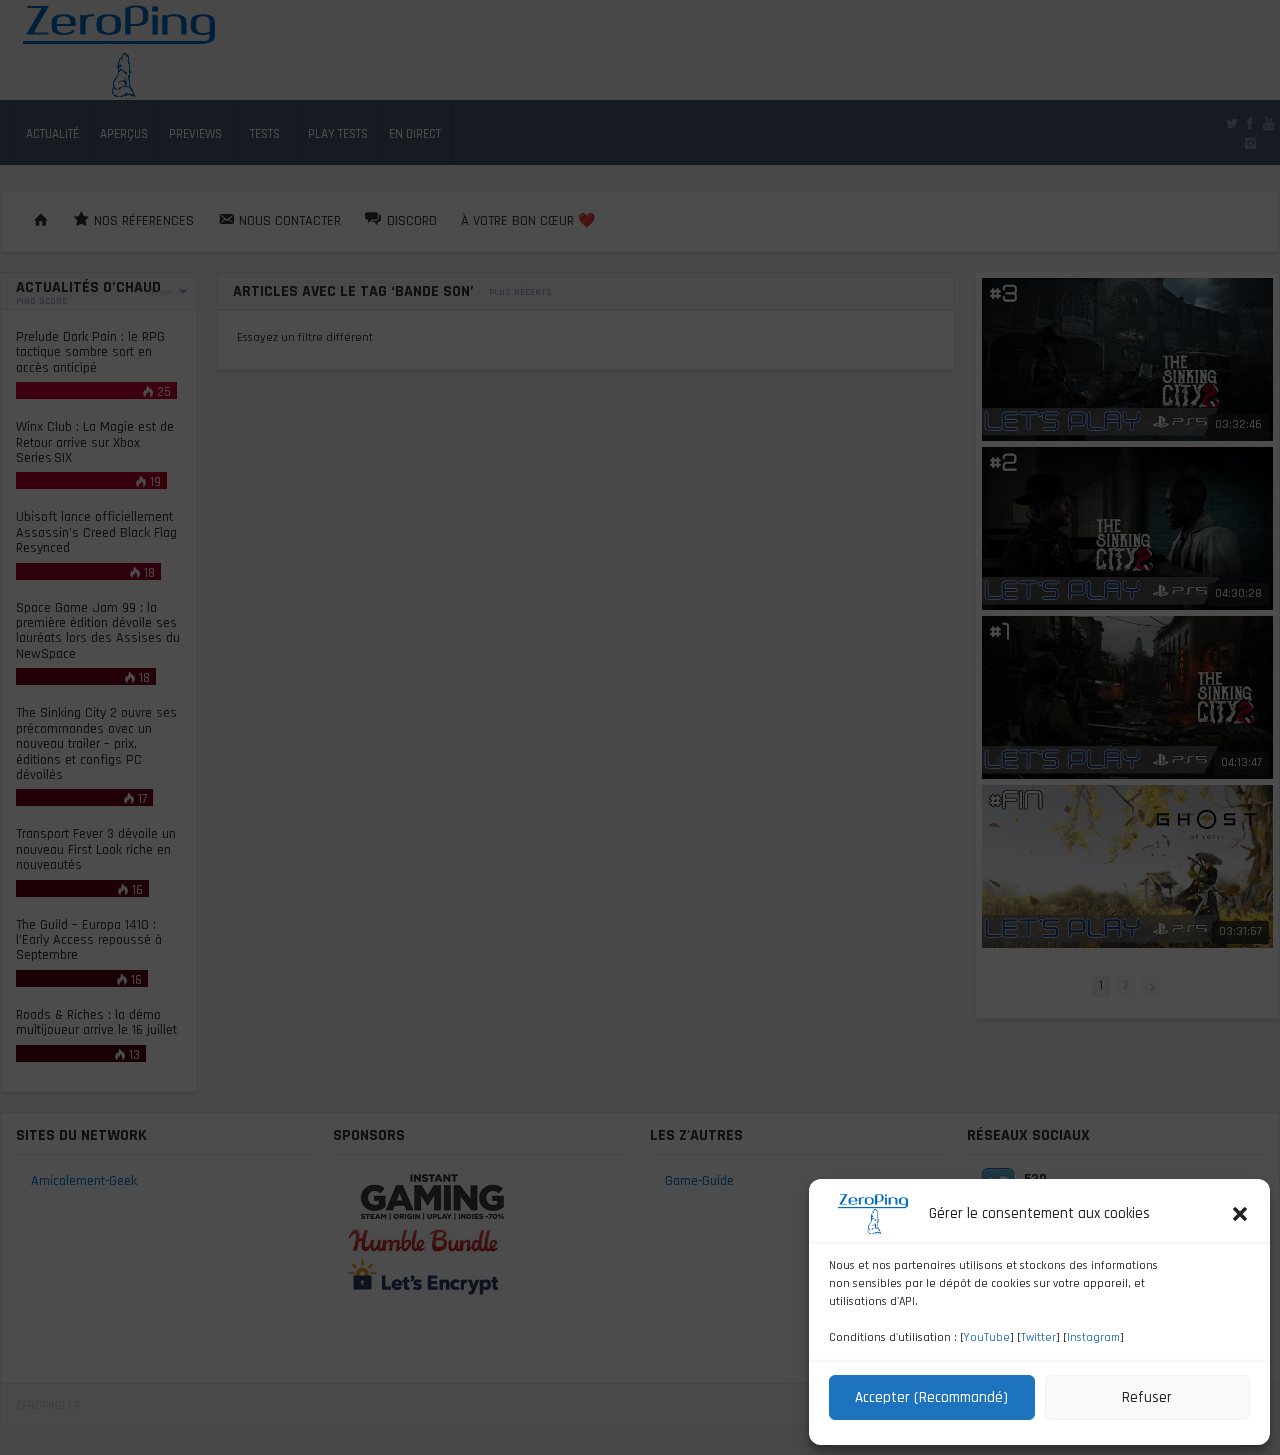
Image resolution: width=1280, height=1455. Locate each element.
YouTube (987, 1337)
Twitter (1038, 1337)
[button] (1240, 1214)
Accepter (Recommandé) (931, 1397)
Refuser (1147, 1397)
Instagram (1093, 1337)
